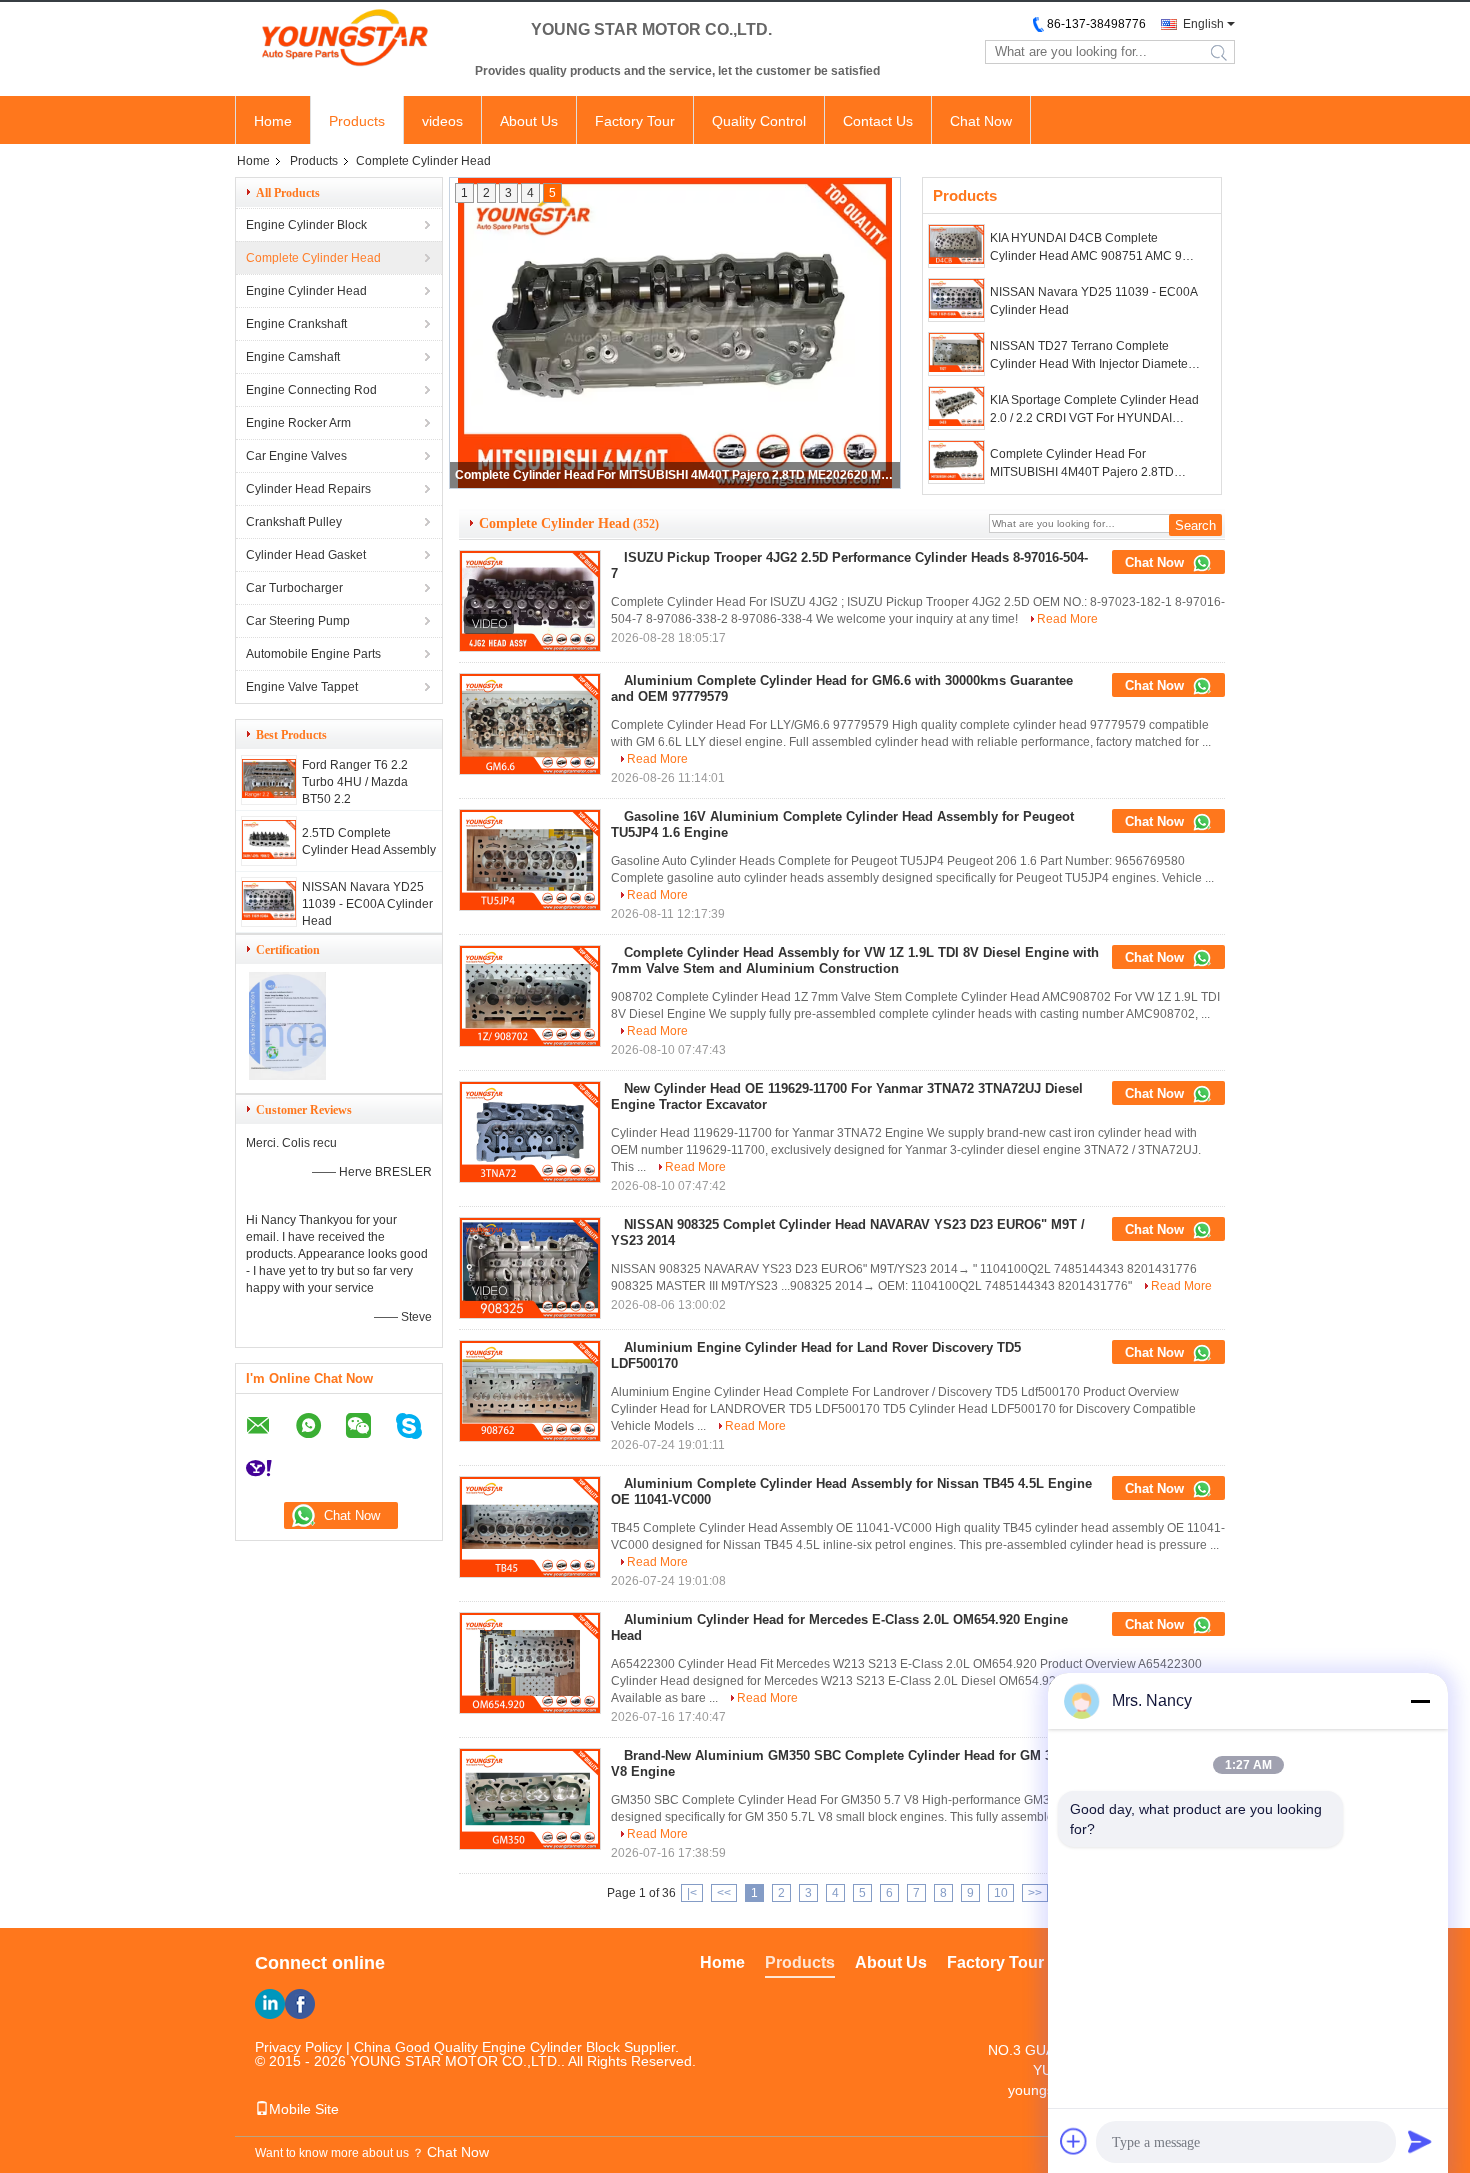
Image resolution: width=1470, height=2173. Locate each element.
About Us (529, 121)
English (1203, 24)
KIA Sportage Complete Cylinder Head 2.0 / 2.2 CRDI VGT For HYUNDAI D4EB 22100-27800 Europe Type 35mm (1094, 410)
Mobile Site (304, 2109)
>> (1035, 1893)
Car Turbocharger (294, 588)
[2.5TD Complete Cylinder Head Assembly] (269, 855)
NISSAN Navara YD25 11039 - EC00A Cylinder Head (367, 904)
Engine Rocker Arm (298, 423)
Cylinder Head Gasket (306, 555)
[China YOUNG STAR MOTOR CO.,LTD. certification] (287, 1076)
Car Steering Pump (298, 621)
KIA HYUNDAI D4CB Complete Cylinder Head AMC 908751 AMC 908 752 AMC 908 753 (1093, 248)
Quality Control (759, 121)
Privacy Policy (298, 2047)
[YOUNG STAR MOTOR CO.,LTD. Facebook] (300, 2004)
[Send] (1420, 2141)
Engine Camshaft (293, 357)
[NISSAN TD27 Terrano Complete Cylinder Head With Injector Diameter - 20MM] (956, 354)
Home (273, 121)
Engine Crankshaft (296, 324)
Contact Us (878, 121)
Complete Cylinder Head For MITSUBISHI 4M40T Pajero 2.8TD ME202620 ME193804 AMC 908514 (676, 475)
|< (692, 1893)
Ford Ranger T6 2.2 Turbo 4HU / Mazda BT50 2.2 (355, 782)
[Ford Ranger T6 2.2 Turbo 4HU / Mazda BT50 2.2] (269, 794)
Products (357, 121)
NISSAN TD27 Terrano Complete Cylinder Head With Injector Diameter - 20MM (1094, 356)
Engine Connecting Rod (311, 390)
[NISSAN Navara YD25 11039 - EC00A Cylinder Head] (269, 916)
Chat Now (981, 121)
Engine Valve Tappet (302, 687)
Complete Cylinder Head (313, 258)
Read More (1067, 619)
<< (724, 1893)
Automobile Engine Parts (313, 654)
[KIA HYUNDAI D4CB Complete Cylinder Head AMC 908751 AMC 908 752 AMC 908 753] (956, 246)
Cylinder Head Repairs (308, 489)
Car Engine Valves (296, 456)
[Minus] (1420, 1701)
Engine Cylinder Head (306, 291)
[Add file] (1074, 2141)
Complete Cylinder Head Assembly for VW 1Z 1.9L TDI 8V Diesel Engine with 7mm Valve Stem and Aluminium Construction (855, 960)
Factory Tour (635, 121)
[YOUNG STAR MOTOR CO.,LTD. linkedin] (270, 2004)
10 (1001, 1893)
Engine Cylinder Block (306, 225)
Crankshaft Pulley (294, 522)
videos (442, 121)
